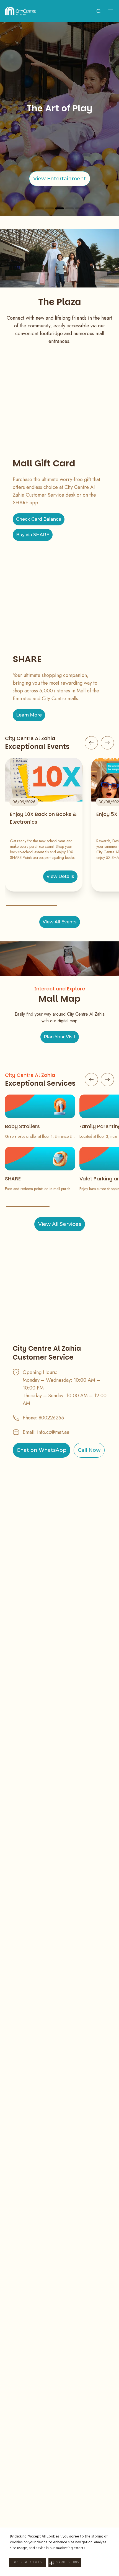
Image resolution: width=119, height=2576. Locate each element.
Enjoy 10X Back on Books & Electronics (43, 818)
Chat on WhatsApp (42, 1450)
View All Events (60, 922)
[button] (65, 2563)
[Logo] (20, 11)
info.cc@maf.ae (53, 1432)
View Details (60, 876)
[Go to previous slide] (91, 743)
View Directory (72, 179)
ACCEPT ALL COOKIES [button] (28, 2563)
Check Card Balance (39, 519)
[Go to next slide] (107, 743)
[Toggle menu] (111, 11)
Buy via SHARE (33, 535)
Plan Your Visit (60, 1037)
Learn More (29, 715)
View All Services (60, 1224)
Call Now (89, 1450)
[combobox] (99, 11)
